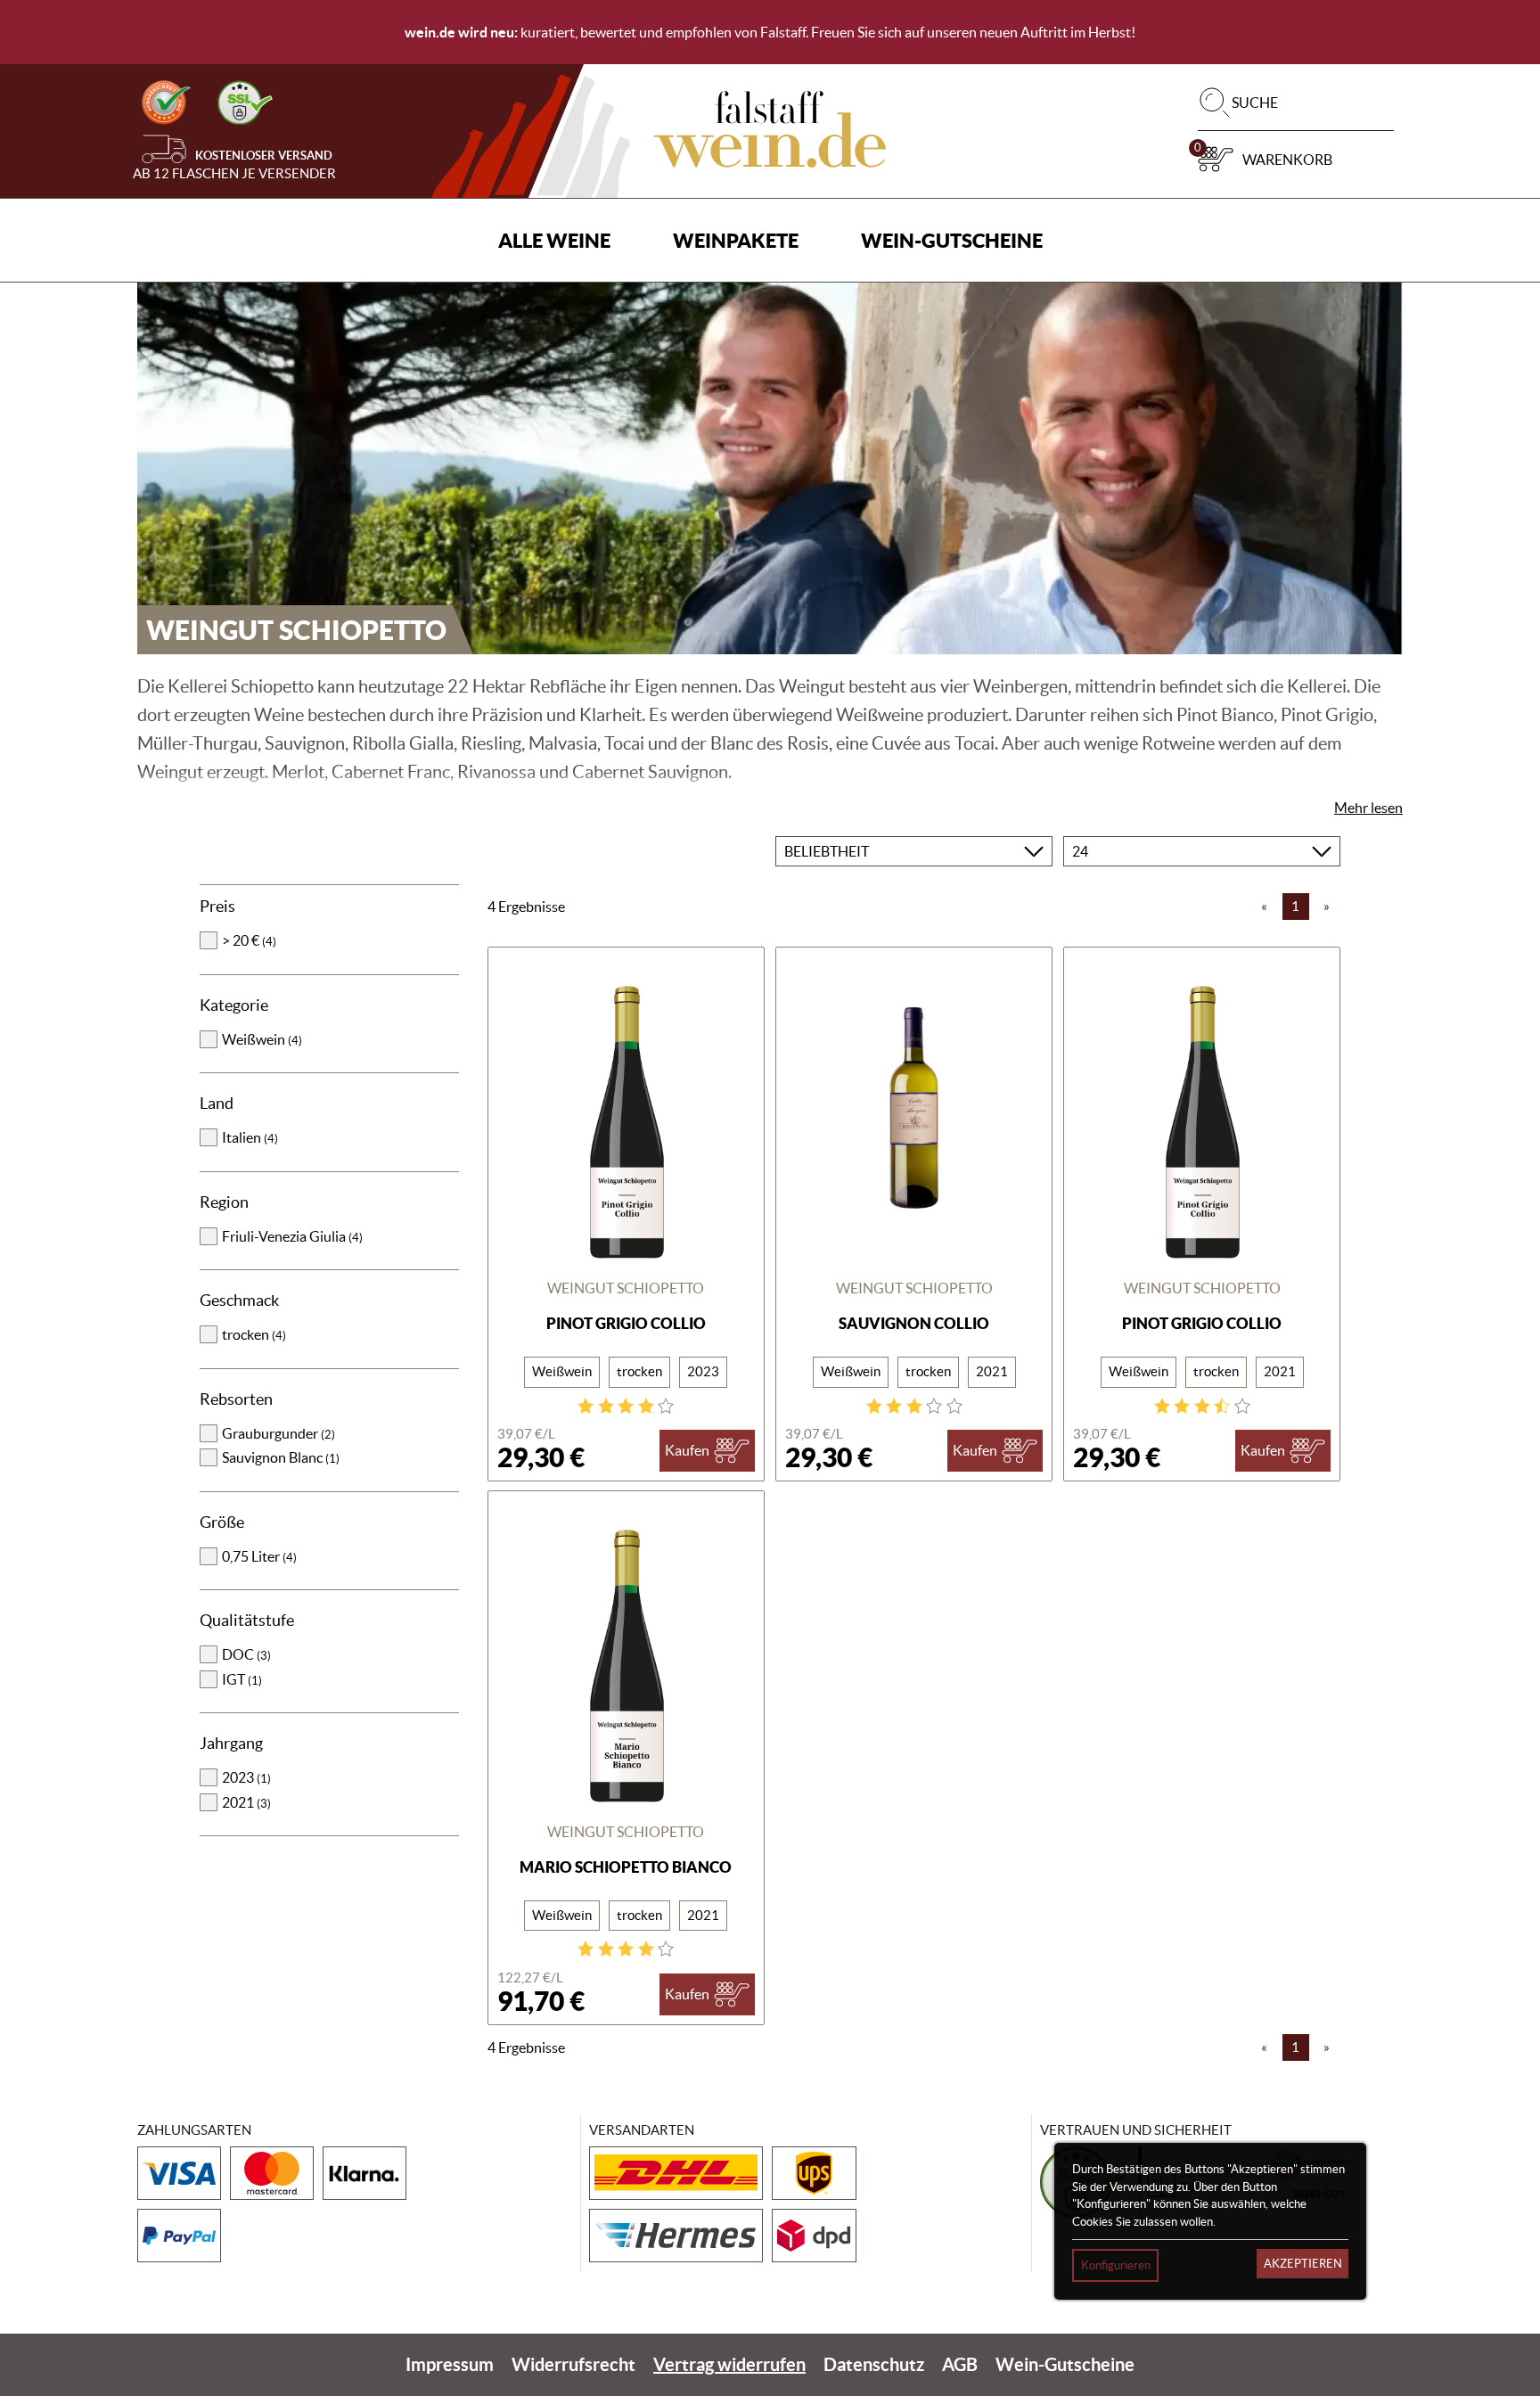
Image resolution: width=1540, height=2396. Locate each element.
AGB (960, 2364)
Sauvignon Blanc (281, 1457)
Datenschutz (874, 2364)
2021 (246, 1802)
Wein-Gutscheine (952, 240)
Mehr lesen (1368, 808)
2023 (246, 1777)
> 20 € (249, 940)
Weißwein (262, 1039)
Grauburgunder (279, 1433)
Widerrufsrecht (573, 2364)
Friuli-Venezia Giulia (292, 1236)
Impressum (450, 2364)
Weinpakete (736, 240)
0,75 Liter (259, 1556)
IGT (242, 1679)
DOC (246, 1654)
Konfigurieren (1116, 2265)
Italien (250, 1137)
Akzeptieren (1303, 2264)
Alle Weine (554, 240)
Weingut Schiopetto (626, 1288)
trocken (254, 1334)
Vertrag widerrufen (729, 2364)
